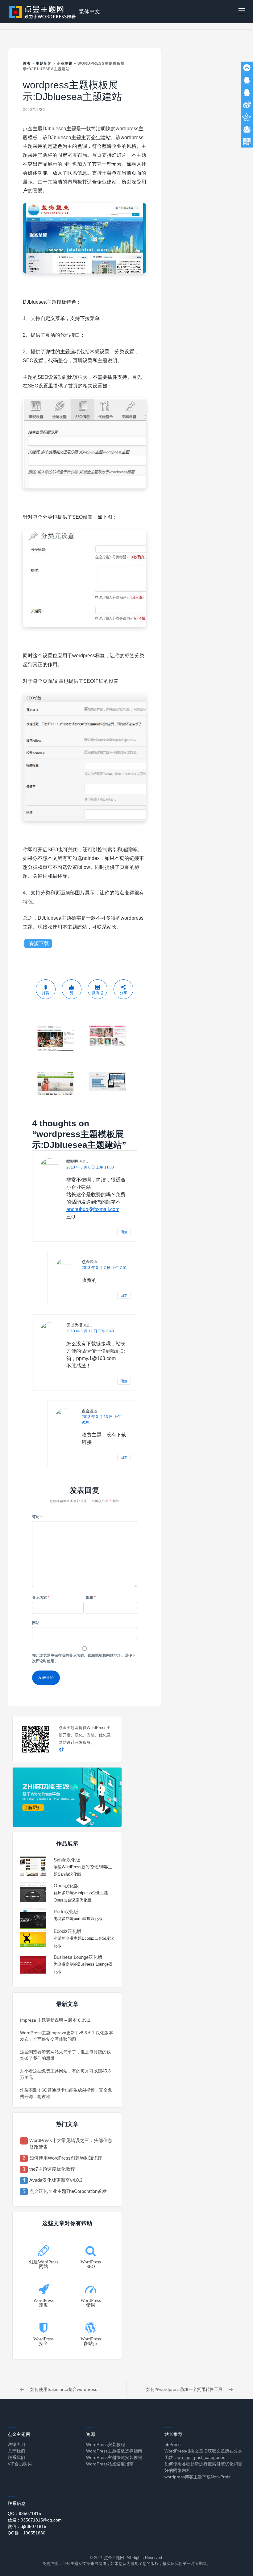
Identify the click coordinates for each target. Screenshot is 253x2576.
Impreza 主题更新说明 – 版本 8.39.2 (55, 2020)
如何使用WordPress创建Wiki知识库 (66, 2158)
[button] (242, 12)
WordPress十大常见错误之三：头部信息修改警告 (71, 2144)
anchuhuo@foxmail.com (93, 1209)
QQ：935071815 (24, 2513)
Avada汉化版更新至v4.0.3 (56, 2180)
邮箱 (91, 1598)
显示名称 (41, 1598)
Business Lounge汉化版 (78, 1957)
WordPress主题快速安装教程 (114, 2457)
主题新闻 (44, 63)
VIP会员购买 (20, 2464)
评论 (37, 1517)
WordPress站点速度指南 (110, 2464)
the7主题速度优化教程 (52, 2169)
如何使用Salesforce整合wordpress (64, 2389)
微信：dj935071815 (27, 2526)
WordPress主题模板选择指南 (114, 2451)
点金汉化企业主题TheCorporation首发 (68, 2191)
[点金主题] (43, 12)
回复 (124, 1232)
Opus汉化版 (66, 1886)
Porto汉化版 (66, 1912)
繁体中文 (89, 12)
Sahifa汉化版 (67, 1860)
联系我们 (16, 2457)
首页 (27, 63)
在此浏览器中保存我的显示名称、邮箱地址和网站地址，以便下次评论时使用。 (84, 1658)
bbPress (172, 2444)
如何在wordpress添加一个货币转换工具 (185, 2389)
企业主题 (65, 63)
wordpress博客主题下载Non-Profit (197, 2477)
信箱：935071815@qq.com (35, 2520)
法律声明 (16, 2444)
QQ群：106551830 (27, 2533)
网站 (36, 1623)
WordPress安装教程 (106, 2444)
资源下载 (39, 944)
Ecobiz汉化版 (68, 1931)
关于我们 (16, 2451)
